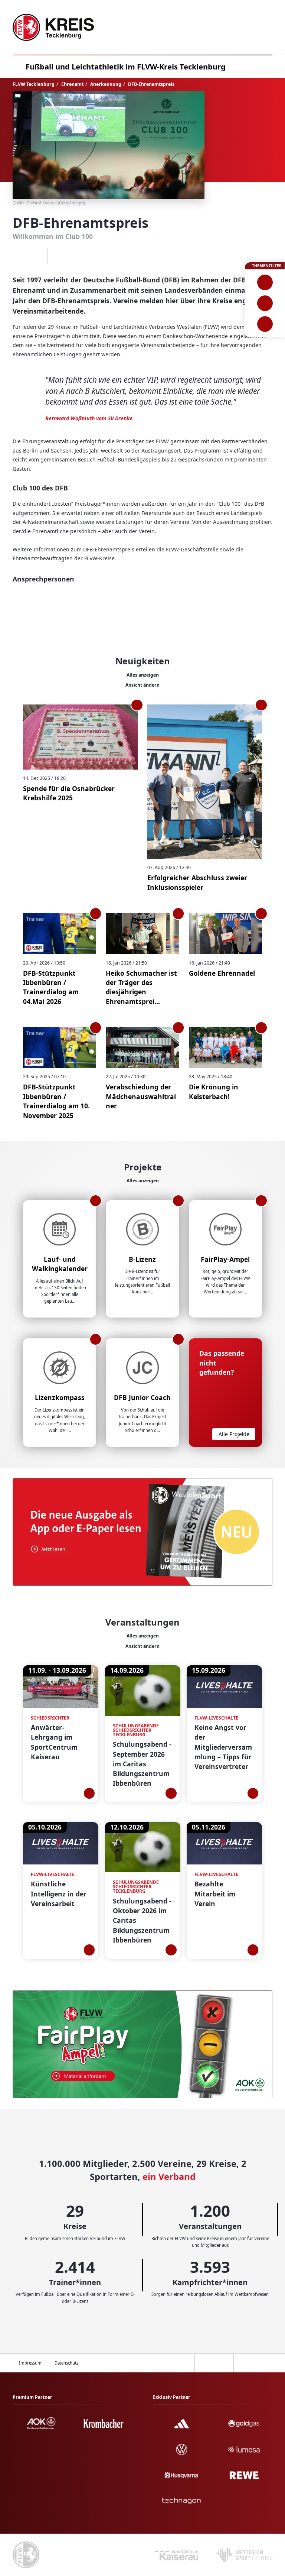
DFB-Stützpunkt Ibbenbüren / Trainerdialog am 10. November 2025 (56, 1101)
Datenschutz (66, 2363)
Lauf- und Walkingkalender (60, 1264)
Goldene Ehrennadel (222, 973)
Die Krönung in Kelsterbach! (214, 1091)
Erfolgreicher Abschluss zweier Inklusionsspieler (197, 882)
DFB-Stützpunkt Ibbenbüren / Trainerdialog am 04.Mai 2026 (51, 987)
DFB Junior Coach (142, 1397)
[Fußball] (265, 282)
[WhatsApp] (18, 256)
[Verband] (265, 324)
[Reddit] (77, 256)
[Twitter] (57, 256)
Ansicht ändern (142, 685)
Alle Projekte (234, 1434)
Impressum (30, 2363)
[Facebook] (38, 256)
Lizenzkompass (60, 1397)
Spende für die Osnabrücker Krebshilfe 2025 (69, 793)
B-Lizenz (142, 1259)
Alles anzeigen (143, 675)
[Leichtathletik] (265, 303)
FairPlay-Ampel (225, 1259)
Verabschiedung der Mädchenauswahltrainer (141, 1096)
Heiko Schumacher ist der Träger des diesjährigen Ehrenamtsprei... (141, 987)
